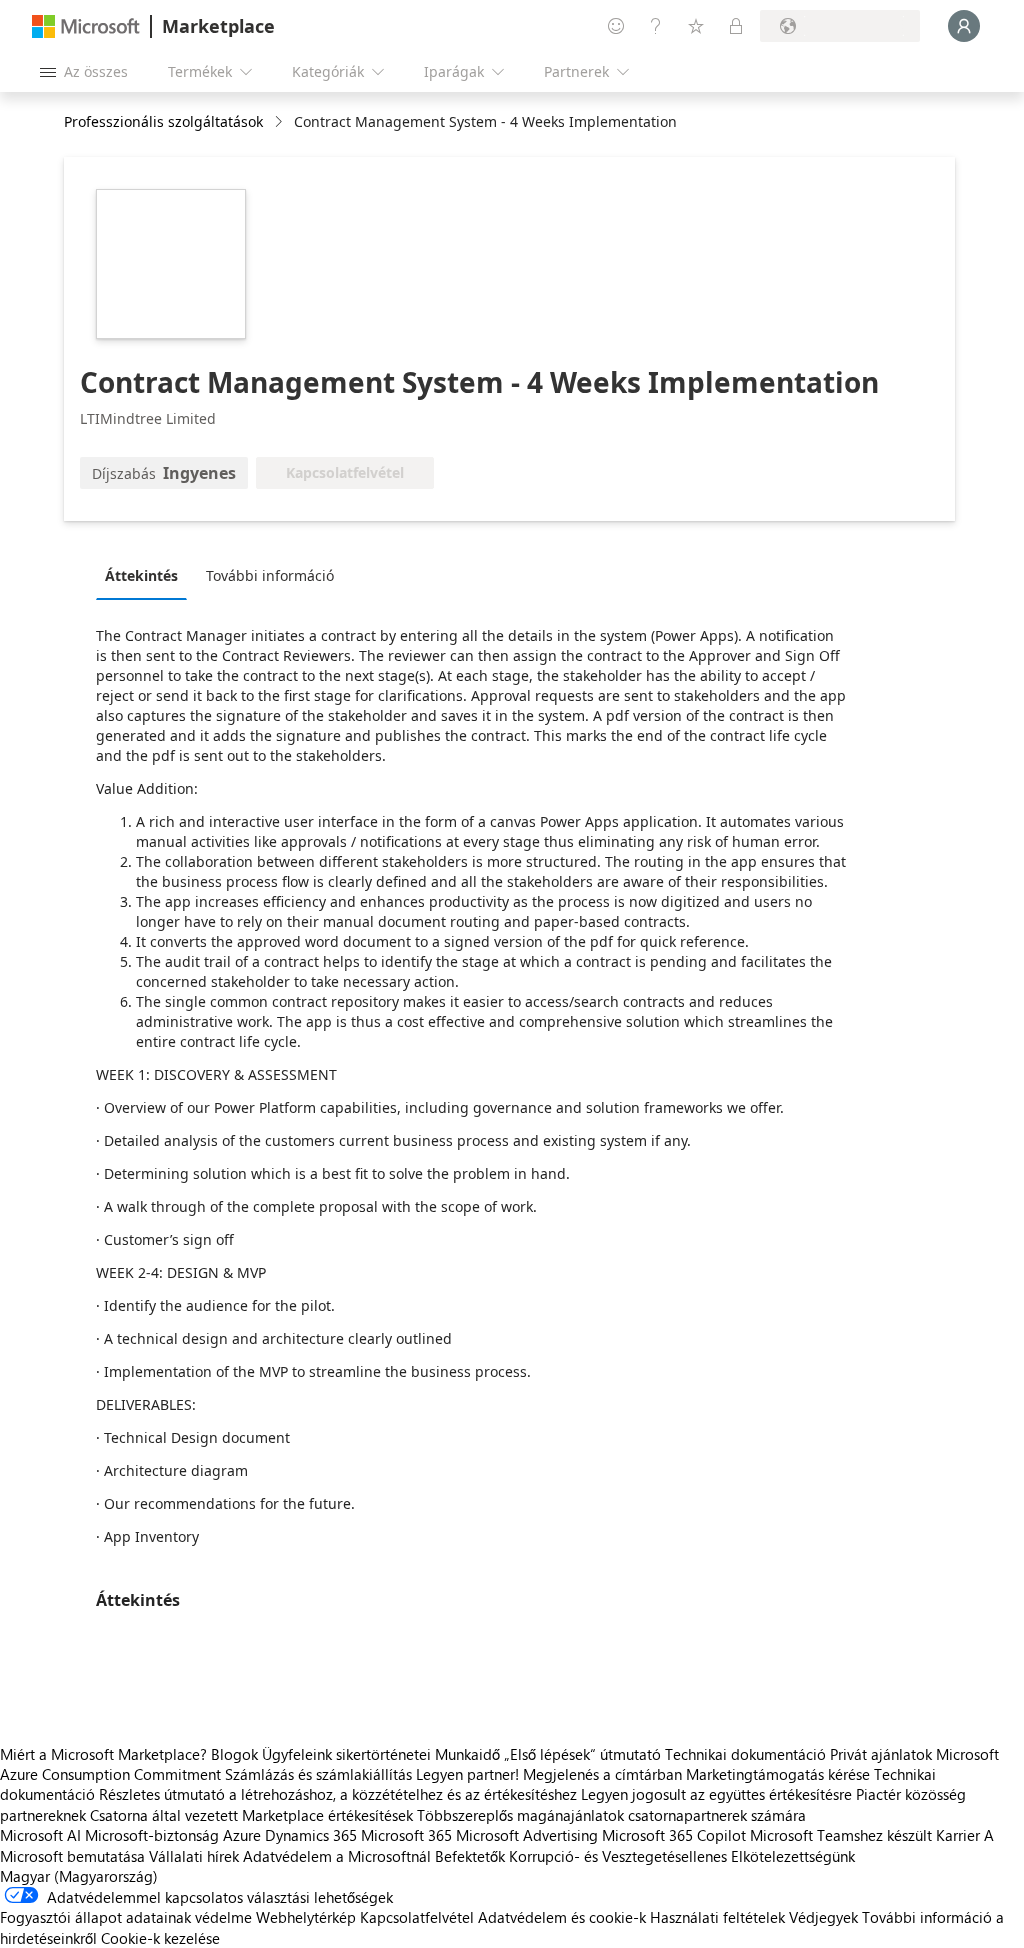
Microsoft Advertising (527, 1835)
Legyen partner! (467, 1774)
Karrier (958, 1835)
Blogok (234, 1754)
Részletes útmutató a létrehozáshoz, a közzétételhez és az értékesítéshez (338, 1794)
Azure (242, 1835)
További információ (270, 575)
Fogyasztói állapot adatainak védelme (126, 1917)
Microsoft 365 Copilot (674, 1835)
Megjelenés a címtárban (602, 1774)
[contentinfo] (280, 122)
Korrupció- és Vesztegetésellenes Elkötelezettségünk (682, 1856)
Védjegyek (823, 1917)
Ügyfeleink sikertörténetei (346, 1754)
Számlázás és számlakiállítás (318, 1774)
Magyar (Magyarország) (79, 1876)
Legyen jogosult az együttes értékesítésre (716, 1794)
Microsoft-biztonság (152, 1835)
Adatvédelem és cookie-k (562, 1917)
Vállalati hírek (194, 1856)
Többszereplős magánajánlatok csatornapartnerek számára (611, 1815)
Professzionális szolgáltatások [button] (163, 121)
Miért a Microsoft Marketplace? (103, 1754)
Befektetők (470, 1856)
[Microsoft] (86, 26)
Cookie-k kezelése (160, 1938)
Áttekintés (141, 575)
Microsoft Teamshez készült (841, 1835)
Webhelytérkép (306, 1917)
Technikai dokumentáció (745, 1754)
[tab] (146, 575)
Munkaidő (467, 1754)
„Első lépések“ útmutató (582, 1754)
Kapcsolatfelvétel (417, 1917)
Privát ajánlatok (881, 1754)
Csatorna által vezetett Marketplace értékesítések (251, 1815)
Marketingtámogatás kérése (778, 1774)
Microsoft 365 (406, 1835)
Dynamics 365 (311, 1835)
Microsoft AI (40, 1835)
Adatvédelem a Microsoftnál (337, 1856)
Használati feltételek (717, 1917)
